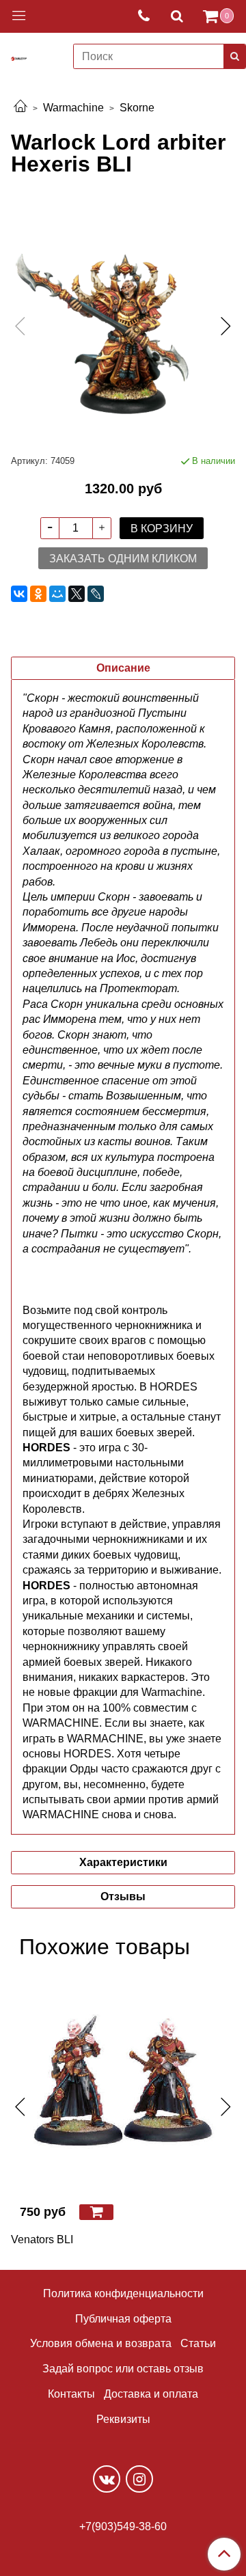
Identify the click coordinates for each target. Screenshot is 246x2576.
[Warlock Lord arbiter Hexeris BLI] (123, 315)
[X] (77, 594)
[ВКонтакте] (19, 594)
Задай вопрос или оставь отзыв (123, 2369)
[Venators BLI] (123, 2081)
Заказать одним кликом (123, 559)
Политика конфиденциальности (123, 2293)
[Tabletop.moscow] (19, 56)
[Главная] (20, 108)
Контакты (71, 2394)
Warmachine (73, 108)
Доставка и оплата (151, 2394)
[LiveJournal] (96, 594)
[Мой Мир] (57, 594)
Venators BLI (42, 2239)
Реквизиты (123, 2419)
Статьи (198, 2343)
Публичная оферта (123, 2319)
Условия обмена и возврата (101, 2343)
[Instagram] (139, 2479)
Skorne (137, 108)
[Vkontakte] (107, 2479)
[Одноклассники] (38, 594)
